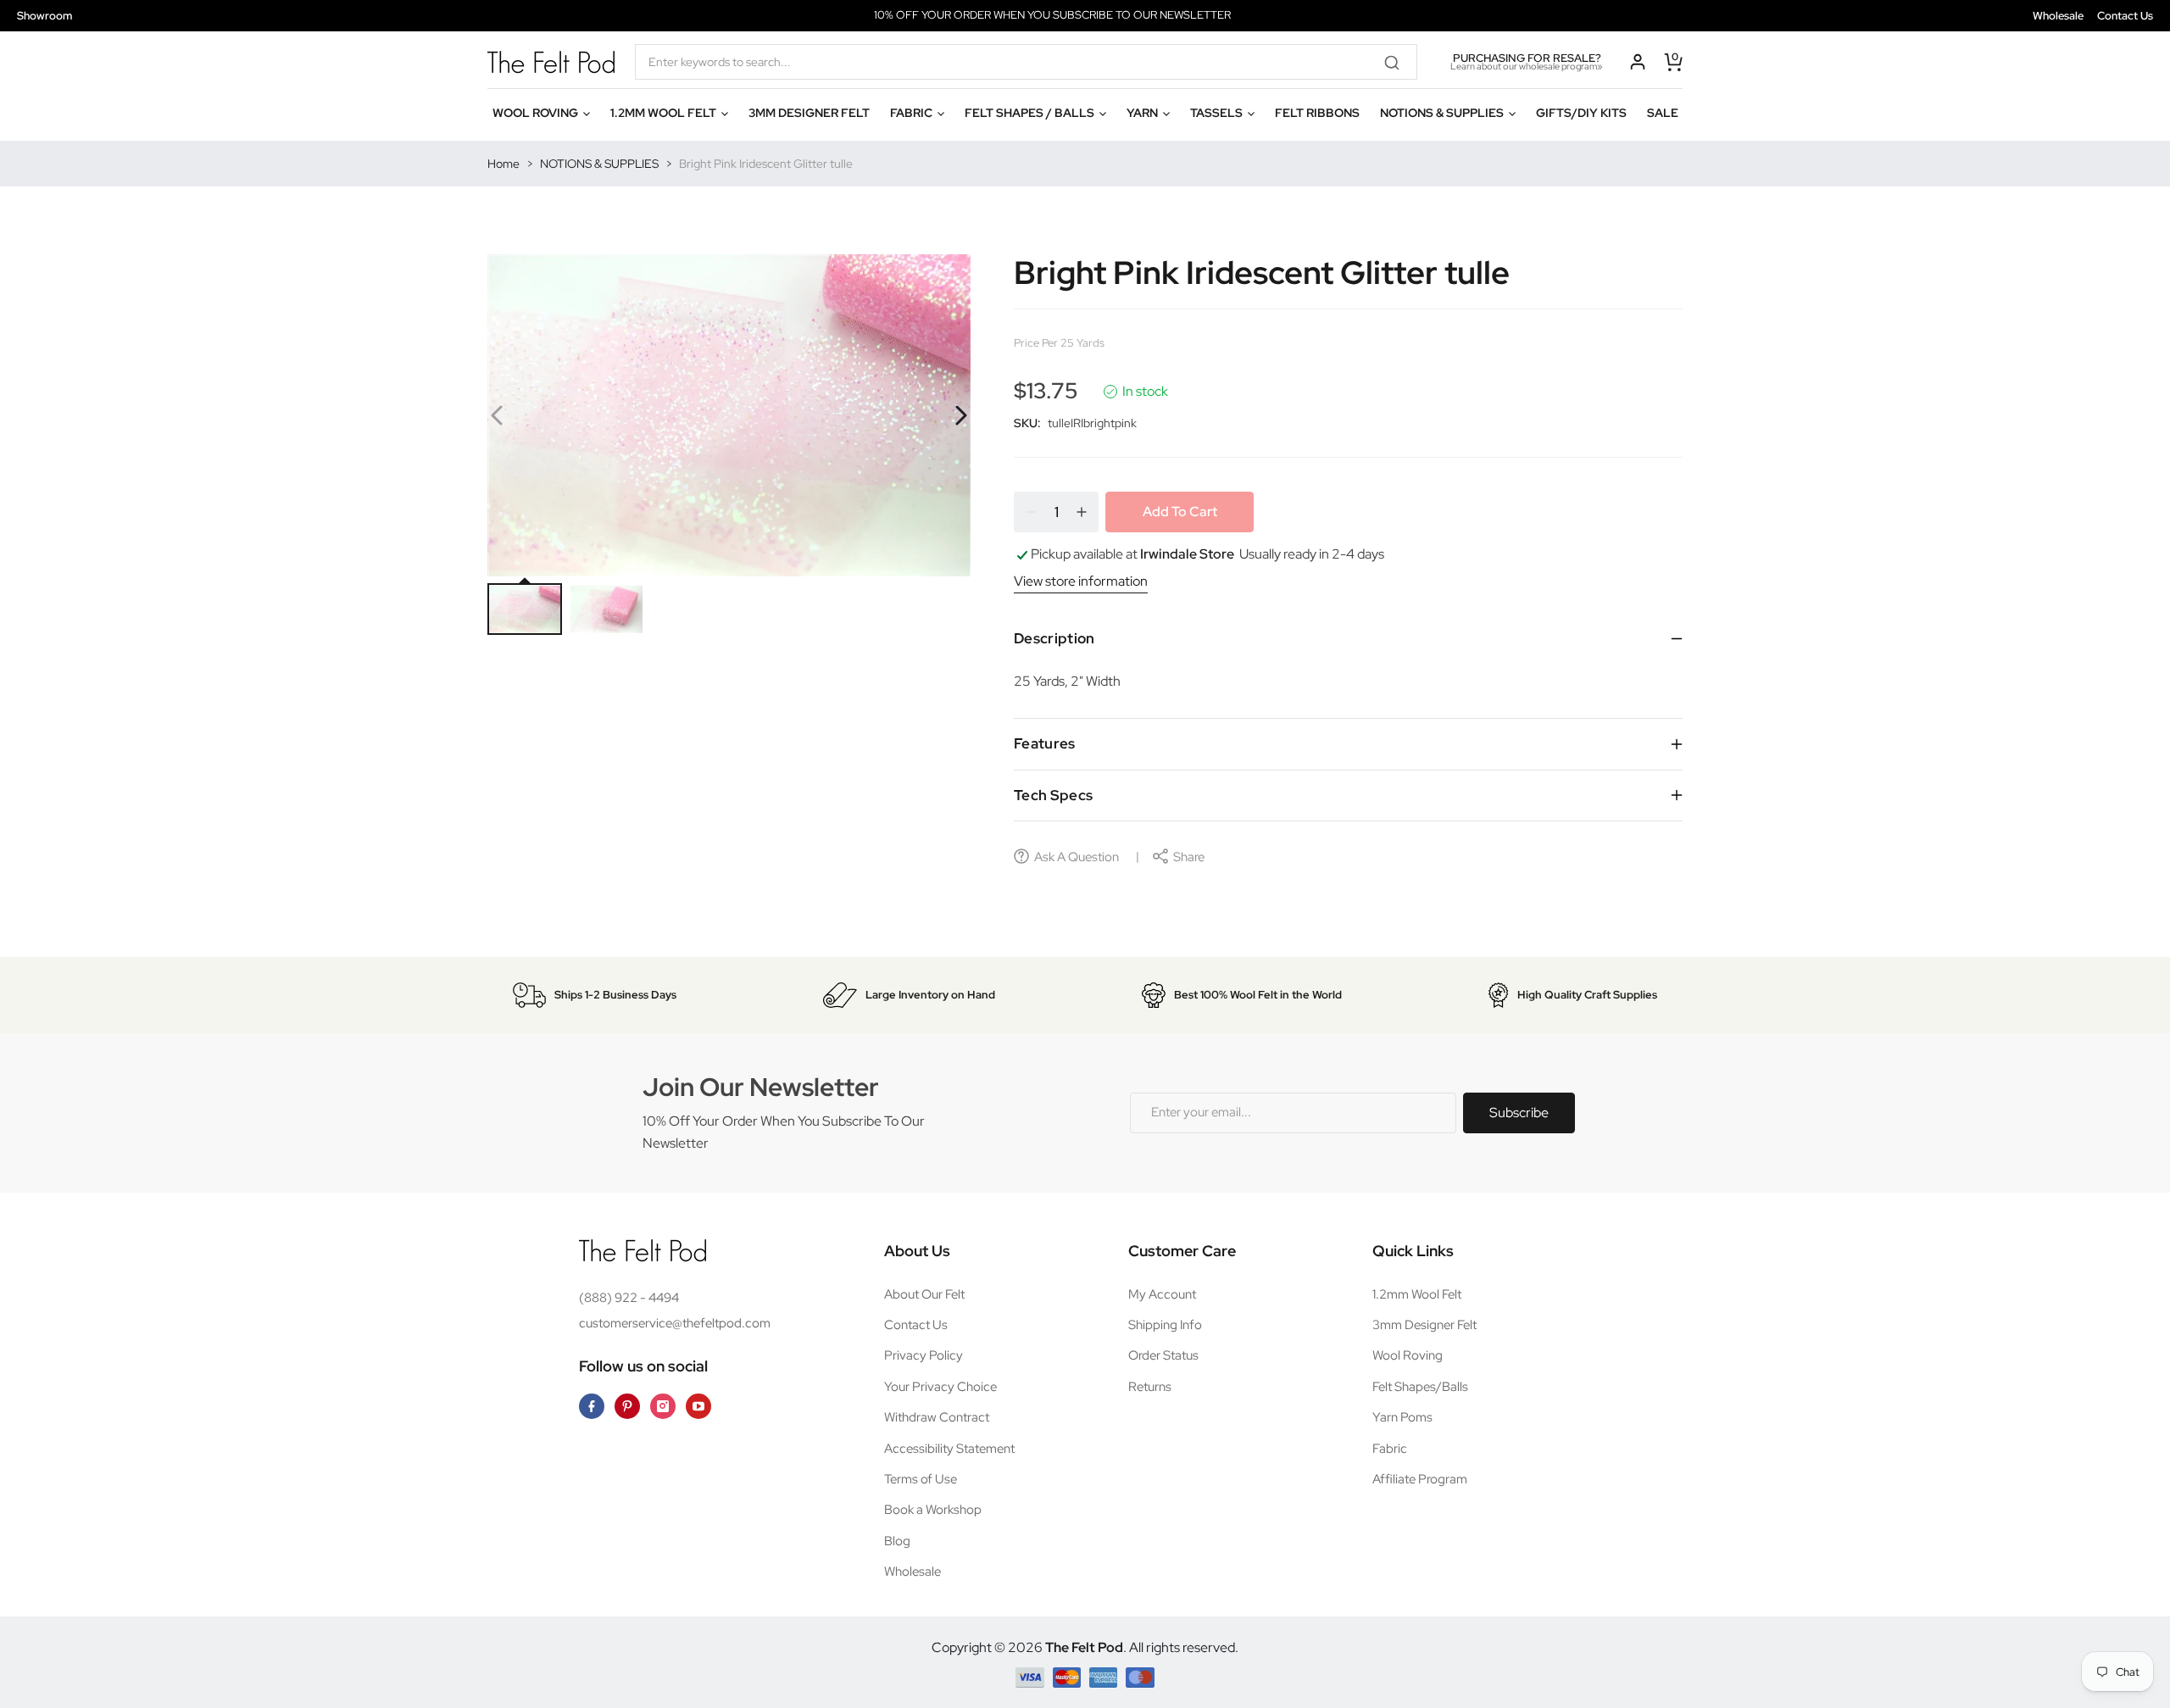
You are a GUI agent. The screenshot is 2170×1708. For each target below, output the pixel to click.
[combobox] (1026, 62)
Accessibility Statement (949, 1449)
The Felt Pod (1084, 1647)
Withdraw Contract (937, 1417)
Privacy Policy (924, 1355)
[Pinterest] (627, 1406)
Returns (1150, 1387)
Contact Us (2125, 16)
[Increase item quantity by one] (1082, 512)
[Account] (1638, 62)
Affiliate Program (1420, 1479)
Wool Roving (1408, 1355)
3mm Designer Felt (1424, 1325)
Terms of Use (921, 1479)
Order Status (1163, 1355)
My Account (1162, 1294)
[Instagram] (663, 1406)
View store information (1081, 581)
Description (1054, 638)
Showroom (45, 16)
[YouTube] (698, 1406)
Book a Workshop (933, 1510)
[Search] (1398, 62)
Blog (897, 1541)
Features (1045, 743)
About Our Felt (924, 1294)
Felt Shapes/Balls (1420, 1387)
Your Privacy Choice (940, 1387)
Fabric (1390, 1449)
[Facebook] (592, 1406)
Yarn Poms (1402, 1417)
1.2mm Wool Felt (1417, 1294)
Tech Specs (1053, 795)
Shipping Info (1165, 1325)
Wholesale (2058, 16)
